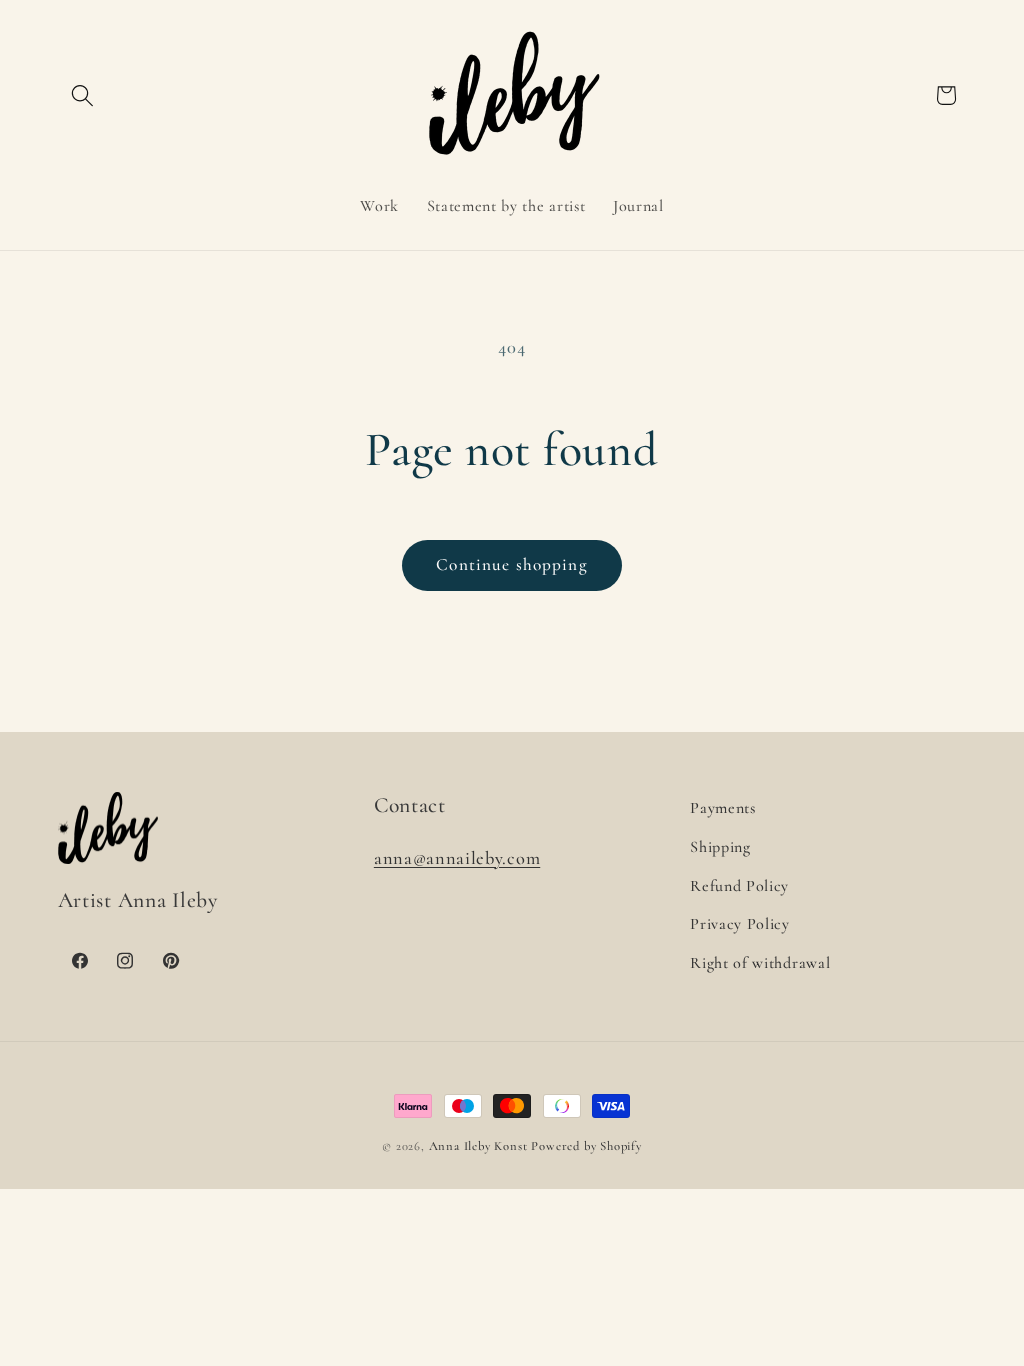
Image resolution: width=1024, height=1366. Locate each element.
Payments (723, 808)
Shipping (720, 847)
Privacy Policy (740, 924)
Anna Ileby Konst (478, 1146)
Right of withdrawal (760, 963)
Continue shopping (512, 564)
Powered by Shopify (586, 1146)
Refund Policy (739, 886)
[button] (83, 95)
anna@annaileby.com (457, 858)
